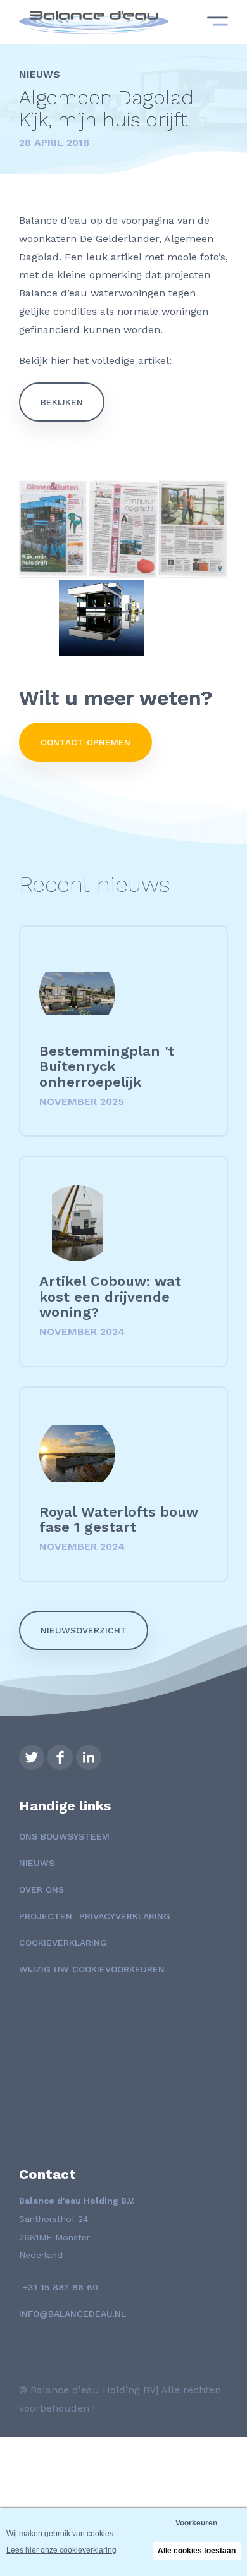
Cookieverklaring (63, 1943)
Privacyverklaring (125, 1916)
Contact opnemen (85, 742)
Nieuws (37, 1863)
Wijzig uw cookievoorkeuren (92, 1969)
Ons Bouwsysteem (64, 1836)
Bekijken (62, 402)
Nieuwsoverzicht (84, 1630)
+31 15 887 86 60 (59, 2287)
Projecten (46, 1916)
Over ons (41, 1889)
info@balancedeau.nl (73, 2314)
